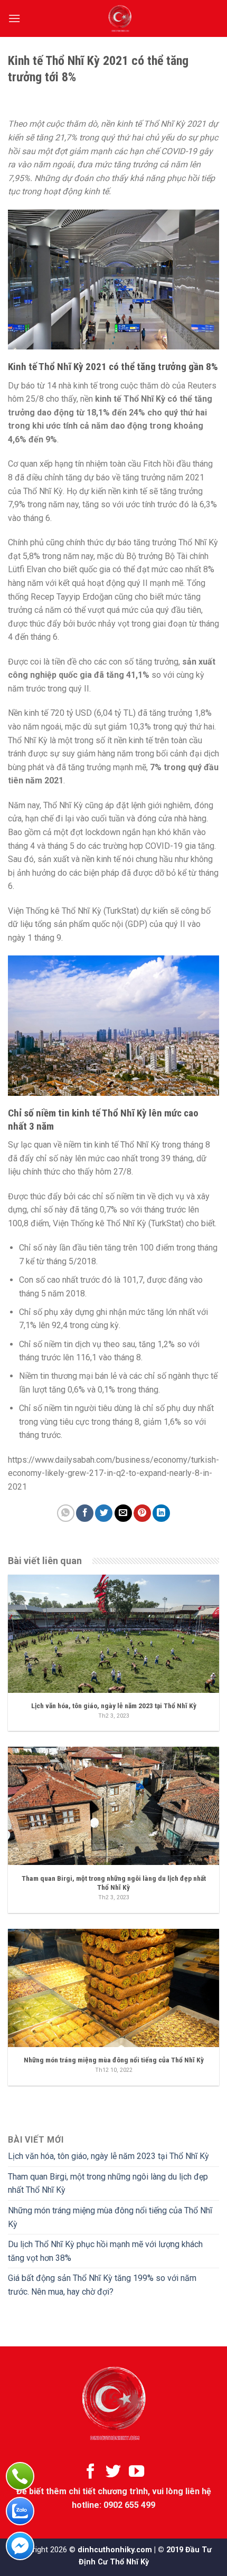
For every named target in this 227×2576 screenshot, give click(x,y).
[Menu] (14, 18)
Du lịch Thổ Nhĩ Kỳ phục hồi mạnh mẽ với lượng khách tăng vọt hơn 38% (105, 2251)
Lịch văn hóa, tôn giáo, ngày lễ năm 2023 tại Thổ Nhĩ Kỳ (108, 2156)
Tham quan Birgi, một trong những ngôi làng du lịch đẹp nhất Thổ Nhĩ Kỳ (108, 2184)
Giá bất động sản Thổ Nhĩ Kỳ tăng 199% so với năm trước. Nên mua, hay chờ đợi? (102, 2285)
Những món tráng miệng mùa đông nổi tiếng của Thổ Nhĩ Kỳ (110, 2217)
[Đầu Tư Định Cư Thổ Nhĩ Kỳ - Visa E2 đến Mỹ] (120, 18)
